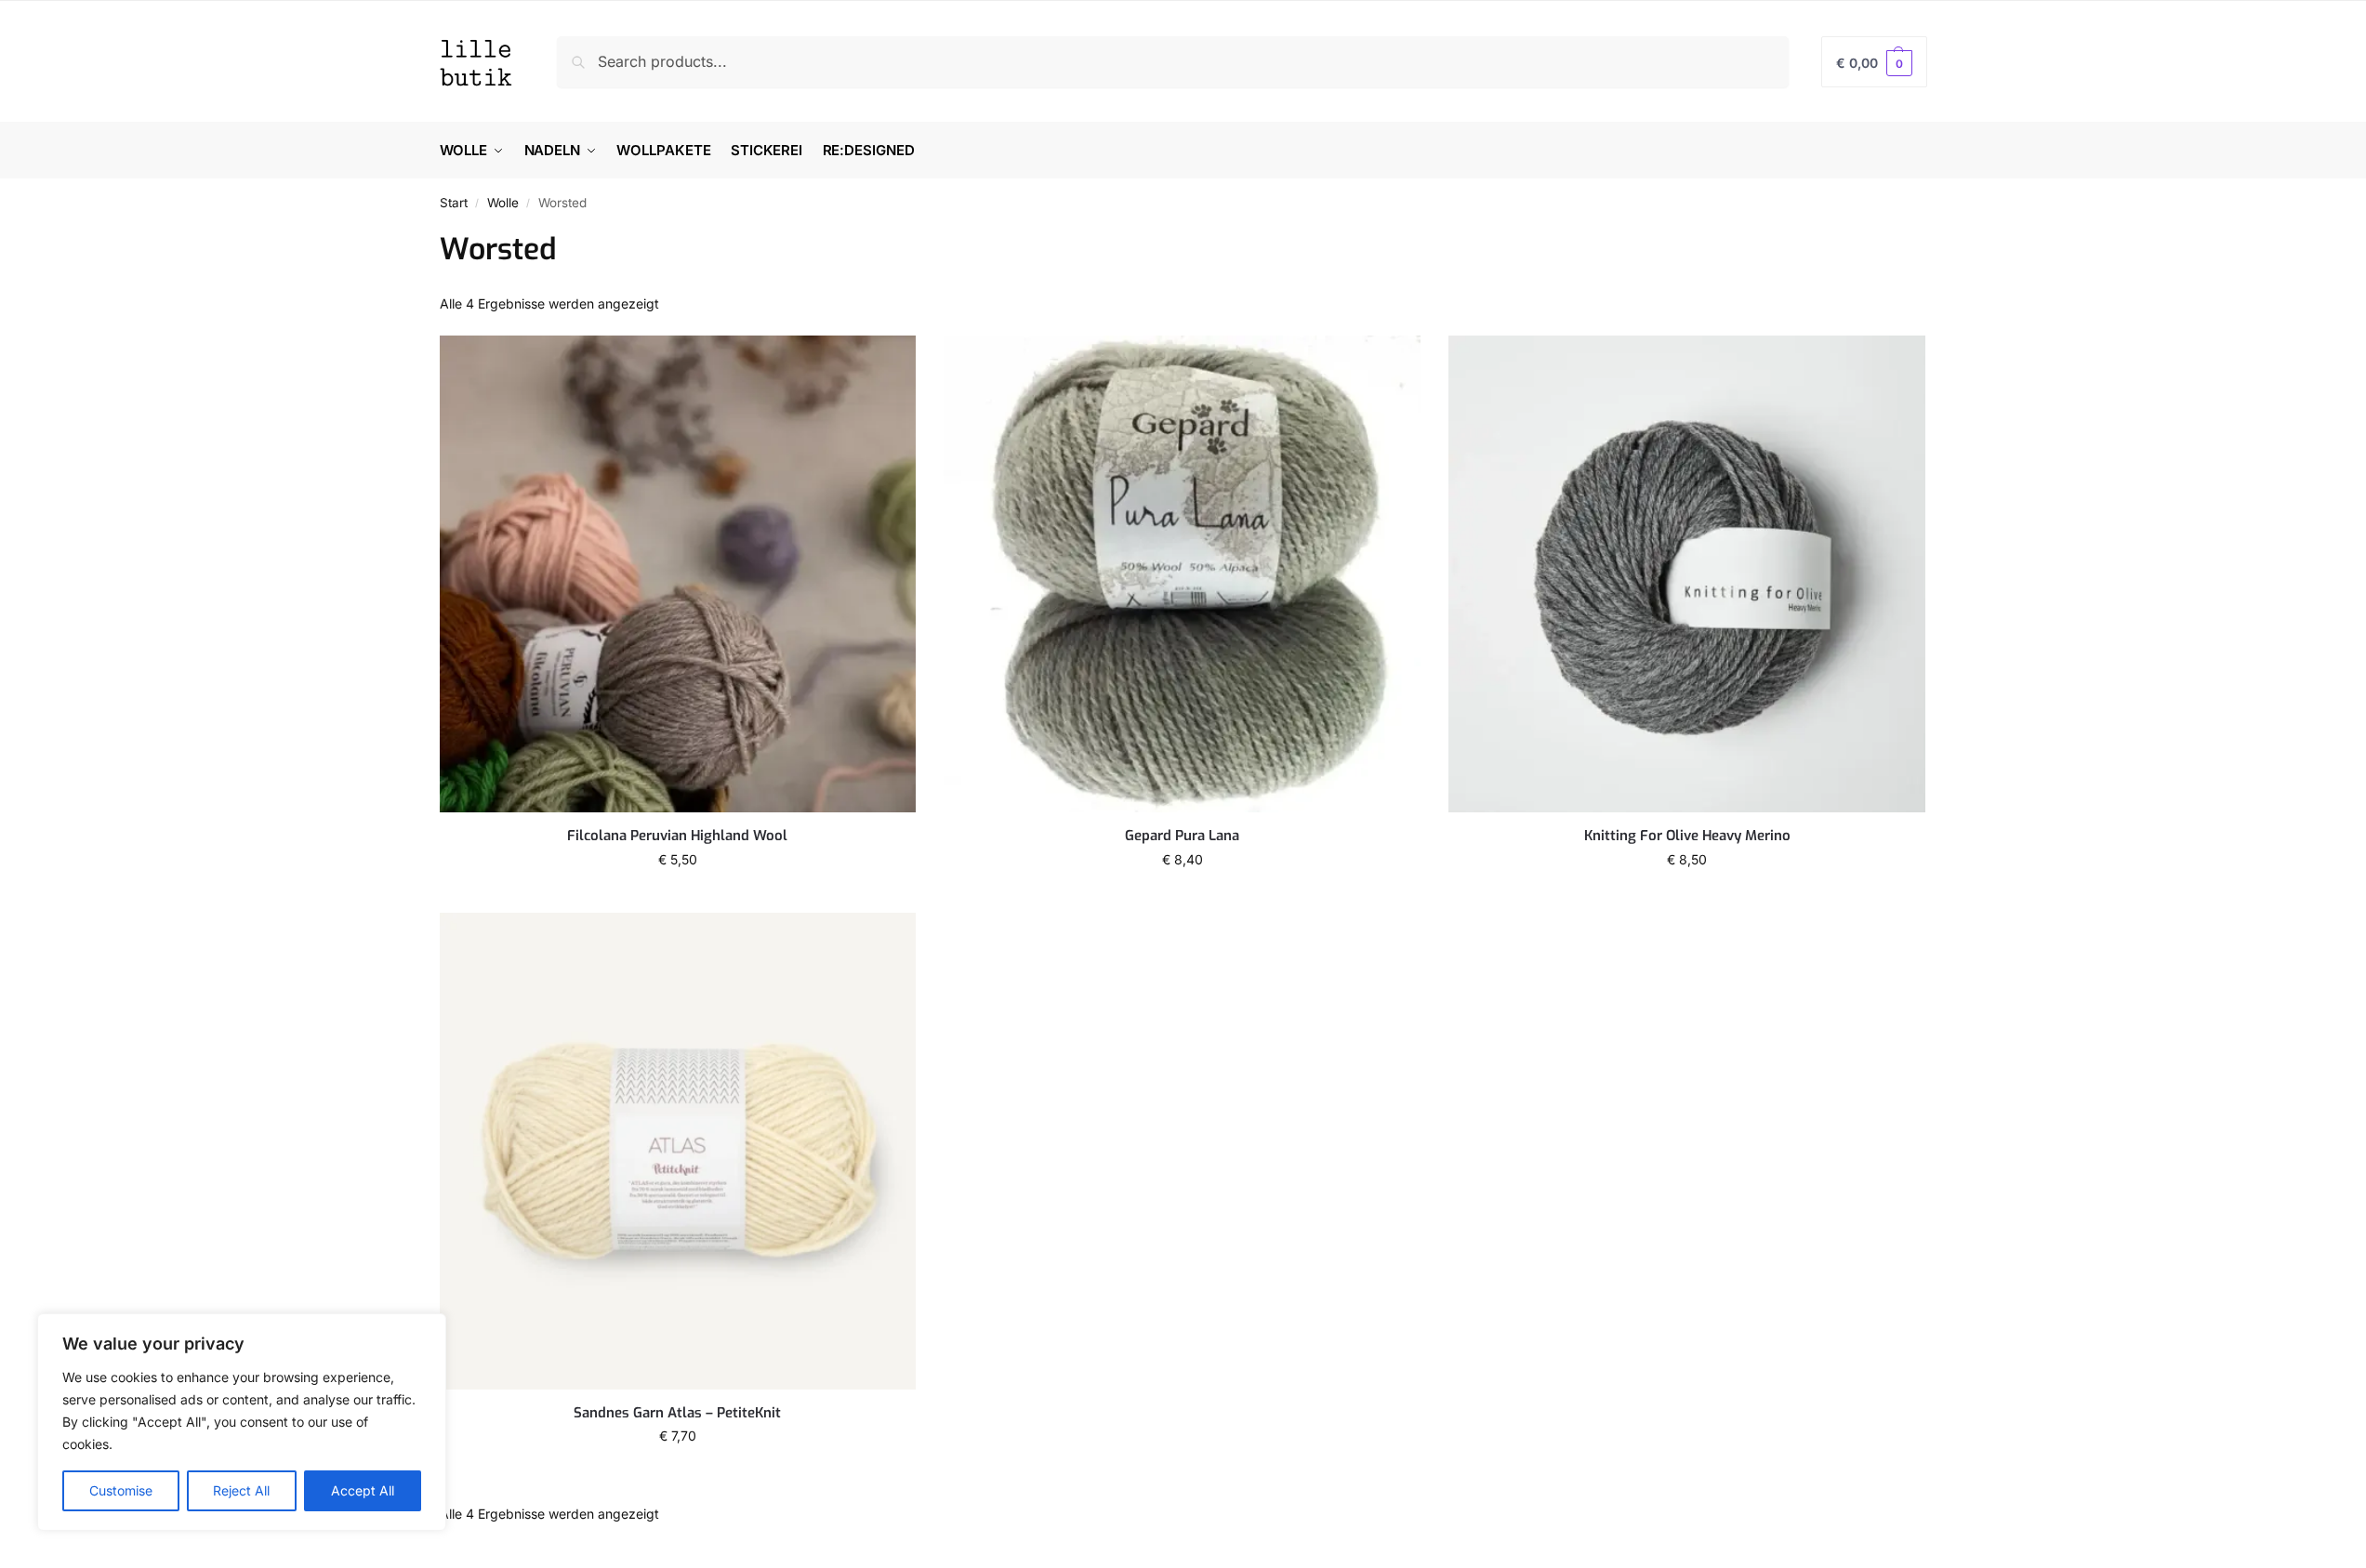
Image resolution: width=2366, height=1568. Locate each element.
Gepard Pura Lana (1182, 836)
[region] (242, 1422)
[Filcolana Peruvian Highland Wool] (678, 574)
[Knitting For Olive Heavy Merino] (1687, 574)
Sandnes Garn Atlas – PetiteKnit (677, 1413)
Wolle (503, 203)
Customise (121, 1490)
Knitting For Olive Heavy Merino (1687, 836)
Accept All (363, 1490)
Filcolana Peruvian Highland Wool (677, 836)
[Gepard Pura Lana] (1182, 574)
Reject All (241, 1490)
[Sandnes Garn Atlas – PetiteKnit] (678, 1151)
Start (454, 203)
